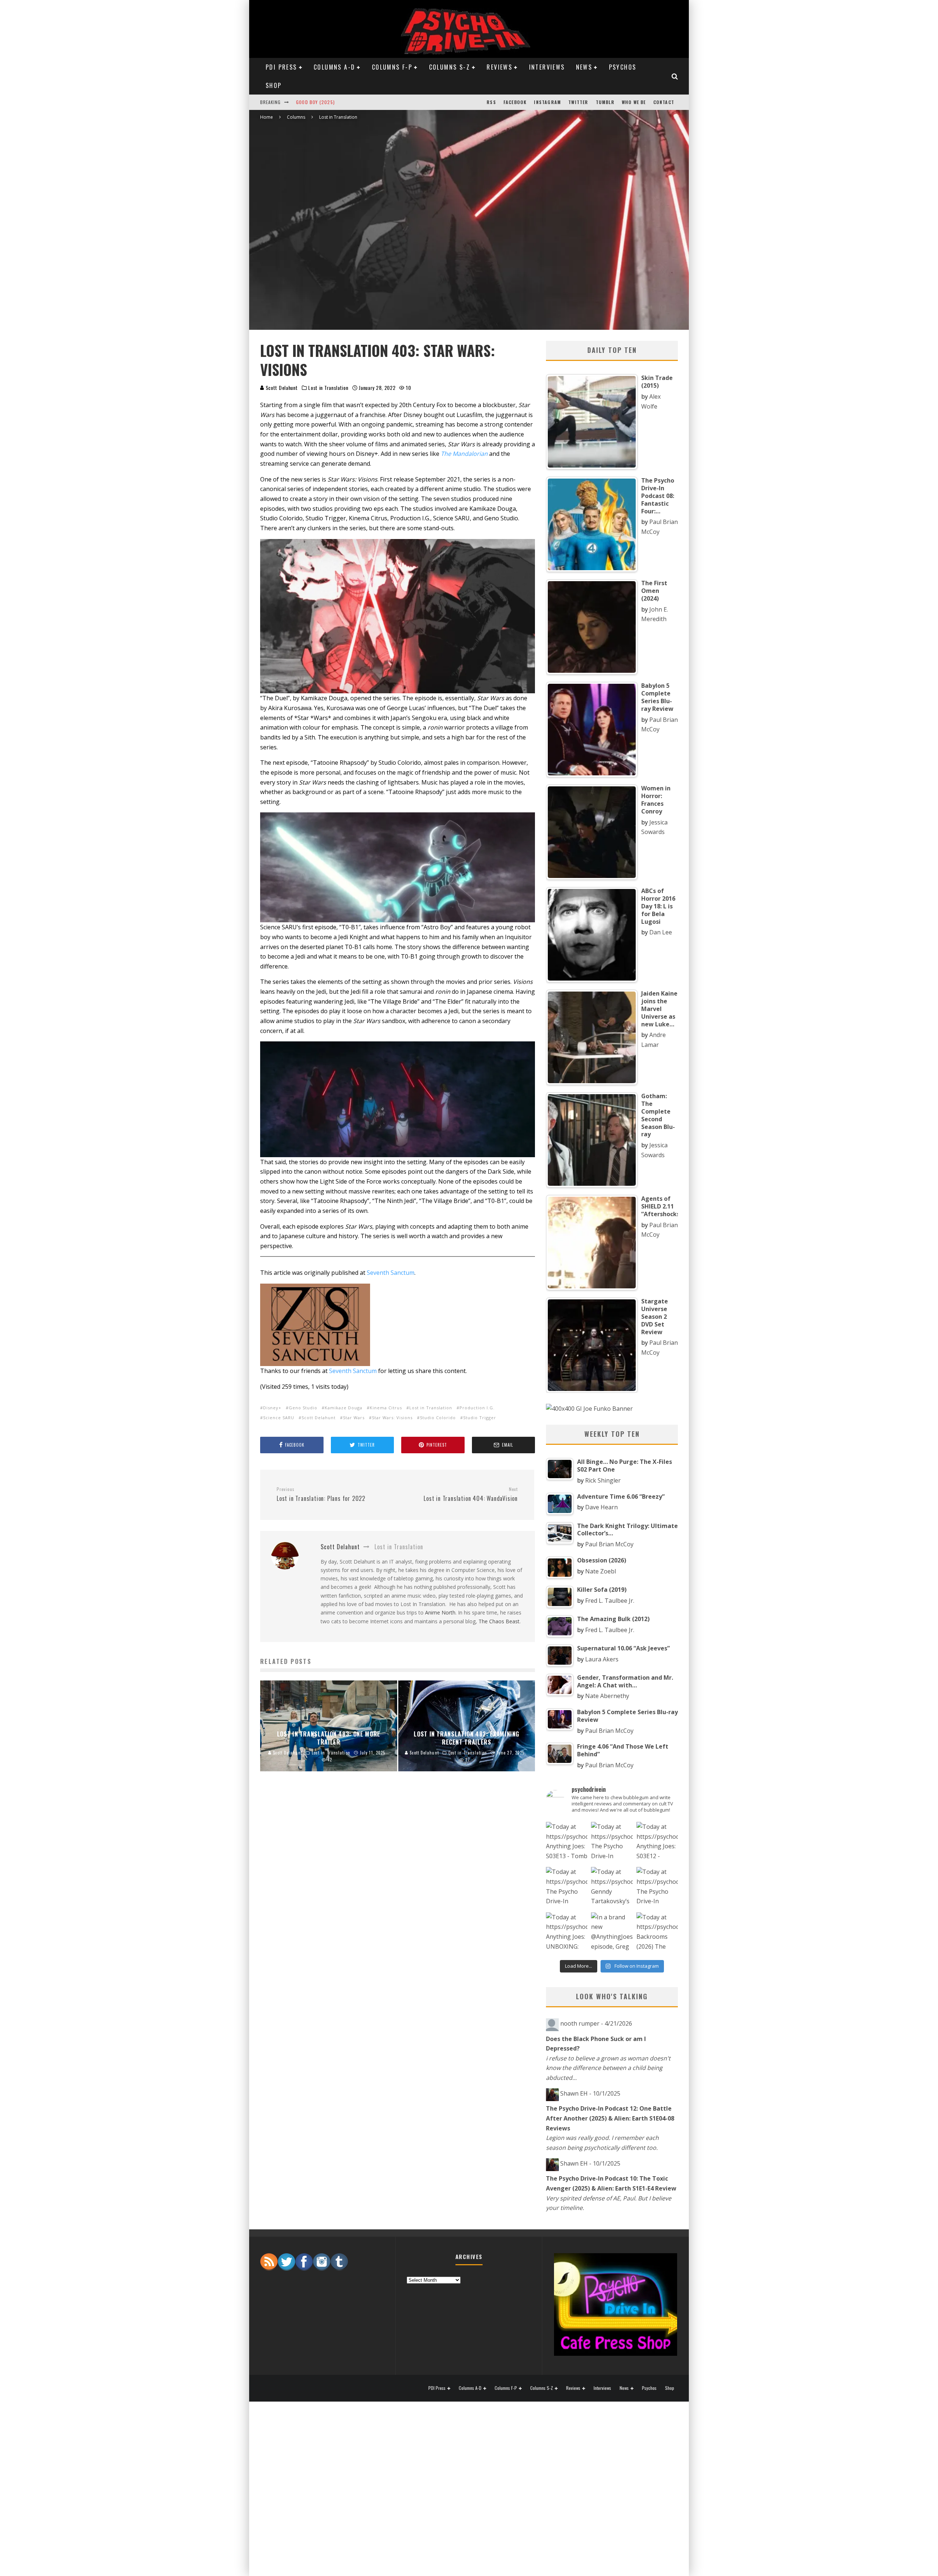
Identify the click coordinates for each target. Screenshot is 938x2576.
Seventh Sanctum (353, 1371)
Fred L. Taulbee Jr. (610, 1601)
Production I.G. (477, 1408)
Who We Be (634, 102)
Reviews (499, 67)
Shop (274, 85)
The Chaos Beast (499, 1621)
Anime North (440, 1612)
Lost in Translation (328, 388)
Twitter (578, 102)
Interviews (547, 67)
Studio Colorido (438, 1418)
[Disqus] (398, 1898)
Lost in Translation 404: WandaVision (471, 1495)
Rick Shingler (603, 1480)
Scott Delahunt (281, 387)
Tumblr (605, 102)
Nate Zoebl (601, 1571)
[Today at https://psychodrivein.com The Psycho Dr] (567, 1888)
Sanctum (402, 1273)
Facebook (515, 102)
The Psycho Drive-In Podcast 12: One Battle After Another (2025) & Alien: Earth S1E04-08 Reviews (610, 2118)
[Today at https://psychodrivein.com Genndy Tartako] (612, 1888)
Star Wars (354, 1418)
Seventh (379, 1273)
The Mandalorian (464, 454)
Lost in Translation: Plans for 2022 (321, 1495)
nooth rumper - (596, 2023)
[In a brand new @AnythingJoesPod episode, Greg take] (612, 1933)
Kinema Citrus (386, 1408)
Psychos (623, 67)
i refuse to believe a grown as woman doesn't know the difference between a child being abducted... (608, 2068)
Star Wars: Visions (392, 1418)
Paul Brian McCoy (609, 1544)
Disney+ (272, 1408)
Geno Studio (303, 1408)
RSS (491, 102)
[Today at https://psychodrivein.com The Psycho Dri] (612, 1843)
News (584, 67)
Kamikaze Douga (344, 1408)
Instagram (547, 102)
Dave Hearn (601, 1507)
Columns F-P (392, 67)
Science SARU (279, 1418)
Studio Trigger (480, 1418)
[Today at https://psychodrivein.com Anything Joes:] (567, 1843)
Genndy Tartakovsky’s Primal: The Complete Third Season (366, 102)
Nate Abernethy (607, 1696)
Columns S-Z (450, 67)
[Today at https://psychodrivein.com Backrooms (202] (657, 1933)
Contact (664, 102)
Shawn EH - (590, 2093)
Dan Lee (661, 932)
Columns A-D (334, 67)
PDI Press (281, 67)
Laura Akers (602, 1659)
